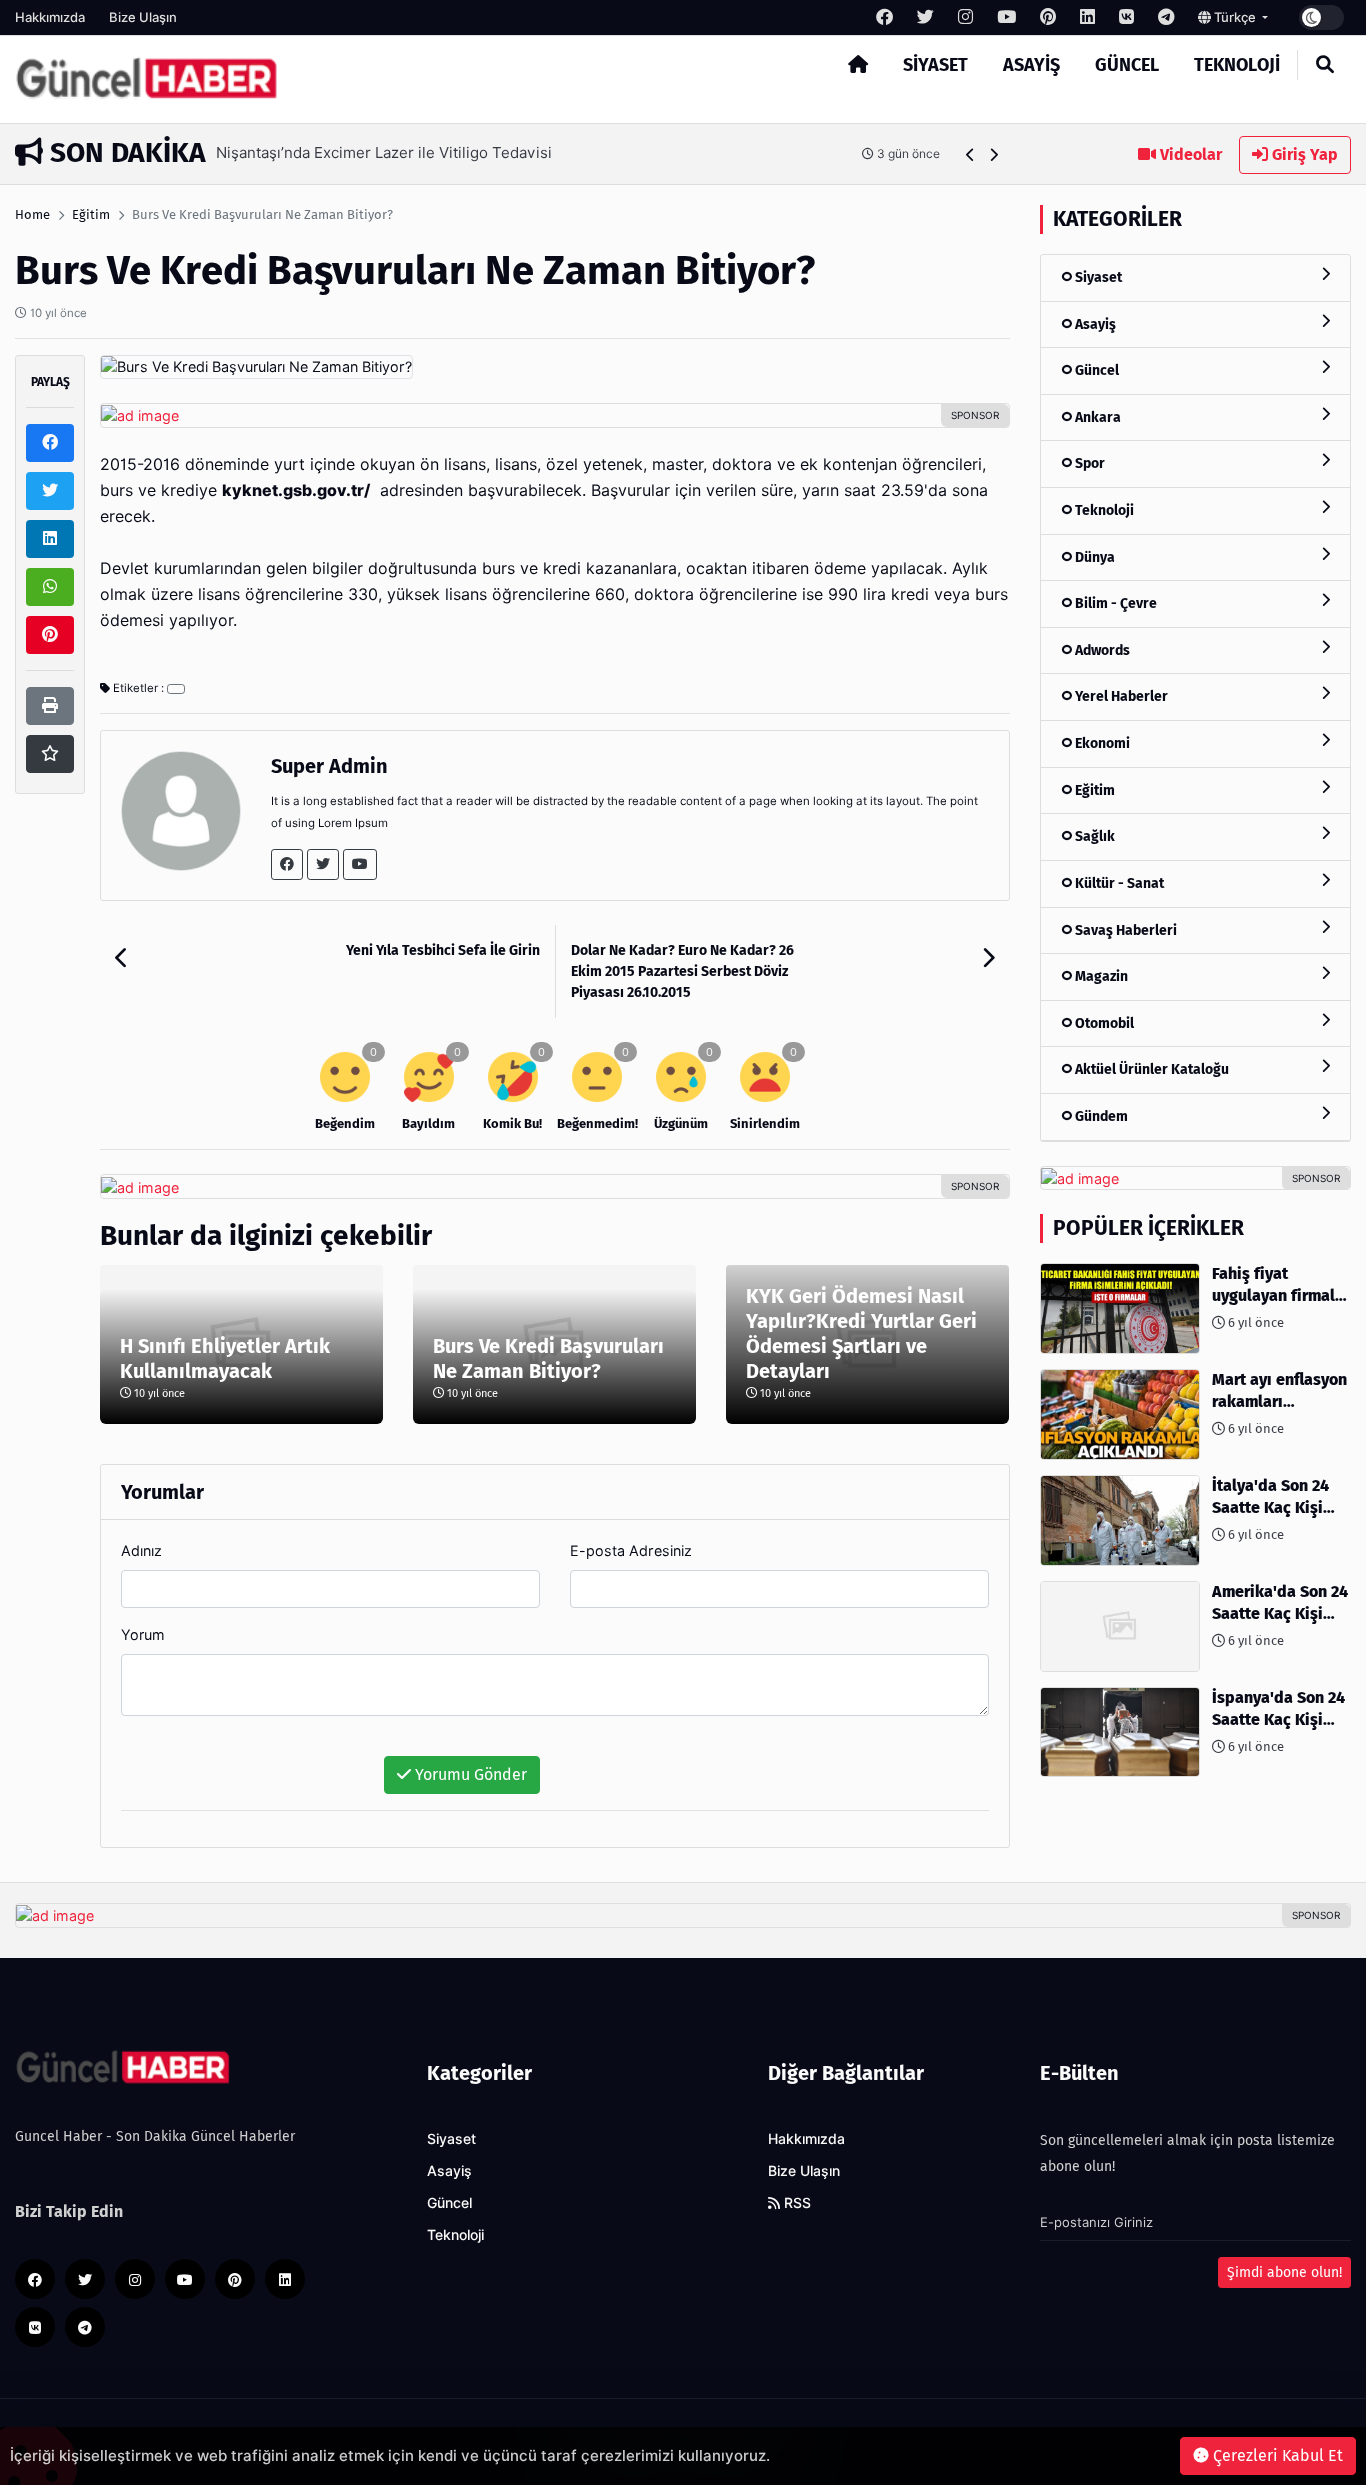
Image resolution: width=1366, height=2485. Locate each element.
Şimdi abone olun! (1284, 2272)
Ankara (1096, 417)
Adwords (1101, 650)
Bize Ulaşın (143, 17)
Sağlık (1093, 836)
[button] (970, 154)
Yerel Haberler (1120, 696)
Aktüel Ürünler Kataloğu (1150, 1069)
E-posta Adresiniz (631, 1550)
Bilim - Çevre (1114, 603)
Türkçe (1235, 17)
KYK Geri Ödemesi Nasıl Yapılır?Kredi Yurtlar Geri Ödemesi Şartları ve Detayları (861, 1333)
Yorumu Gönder (469, 1774)
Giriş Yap (1303, 154)
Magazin (1100, 976)
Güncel (1127, 65)
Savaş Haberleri (1124, 930)
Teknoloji (1237, 65)
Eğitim (91, 214)
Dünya (1093, 557)
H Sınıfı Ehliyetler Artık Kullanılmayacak (225, 1358)
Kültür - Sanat (1118, 883)
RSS (795, 2203)
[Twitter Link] (323, 864)
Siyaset (935, 65)
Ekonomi (1101, 743)
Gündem (1100, 1116)
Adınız (141, 1550)
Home (32, 214)
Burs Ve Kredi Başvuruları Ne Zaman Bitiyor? (548, 1358)
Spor (1088, 463)
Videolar (1189, 154)
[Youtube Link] (360, 864)
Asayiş (1031, 65)
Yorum (143, 1634)
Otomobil (1103, 1023)
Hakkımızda (50, 17)
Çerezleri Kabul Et (1276, 2455)
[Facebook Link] (287, 864)
